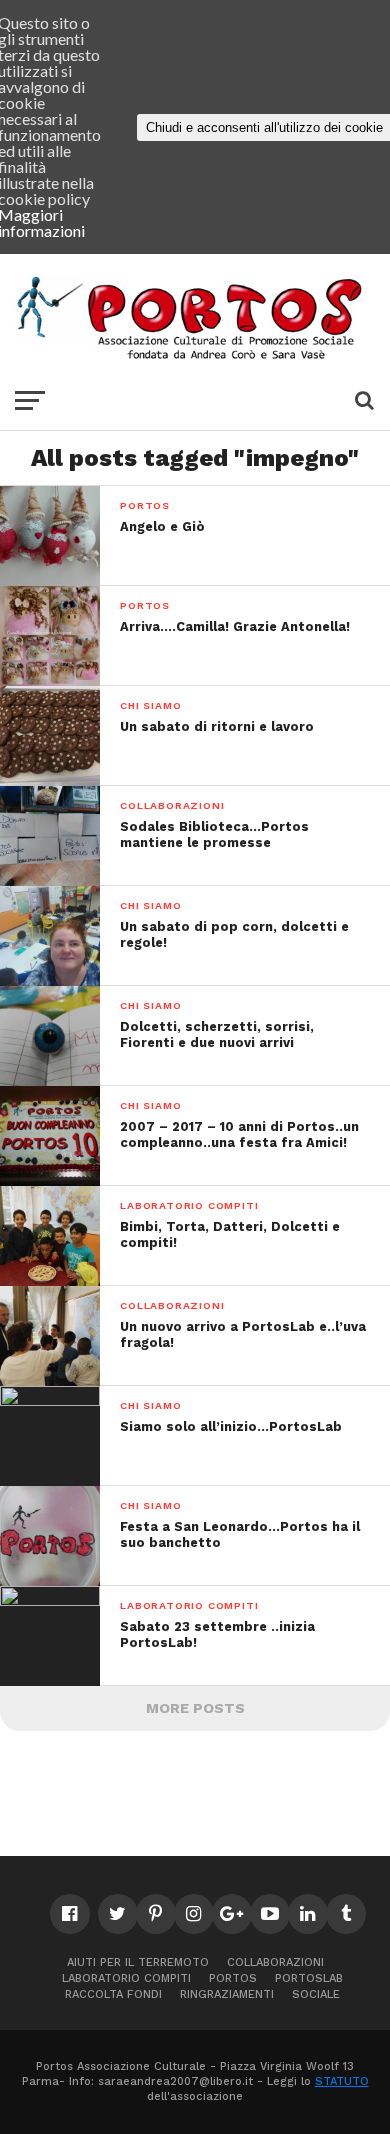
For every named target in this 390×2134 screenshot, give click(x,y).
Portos (233, 1978)
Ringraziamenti (227, 1994)
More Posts (195, 1708)
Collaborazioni (275, 1962)
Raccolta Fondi (113, 1994)
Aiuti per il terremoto (138, 1962)
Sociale (316, 1994)
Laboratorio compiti (126, 1978)
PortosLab (309, 1978)
